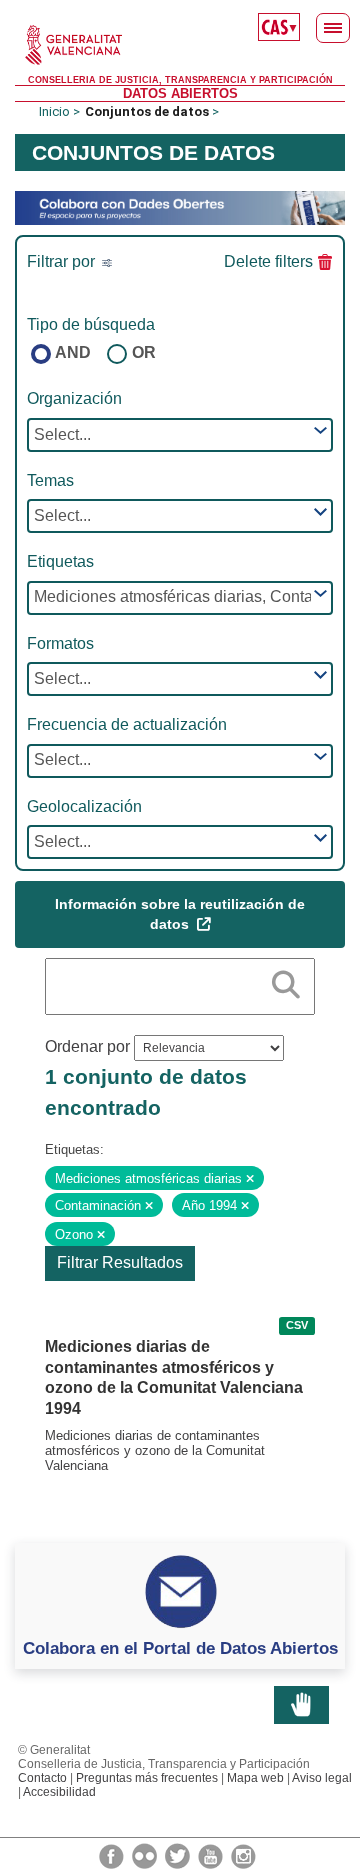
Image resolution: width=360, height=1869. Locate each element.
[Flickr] (146, 1855)
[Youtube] (212, 1855)
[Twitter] (179, 1855)
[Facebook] (113, 1855)
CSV (297, 1326)
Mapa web (255, 1778)
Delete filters (268, 261)
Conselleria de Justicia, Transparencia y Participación (180, 80)
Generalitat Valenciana (180, 45)
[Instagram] (243, 1855)
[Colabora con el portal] (180, 206)
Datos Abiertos (180, 93)
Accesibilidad (59, 1792)
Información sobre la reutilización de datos (180, 914)
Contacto (42, 1778)
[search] (286, 981)
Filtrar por (63, 261)
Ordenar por (87, 1046)
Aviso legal (322, 1778)
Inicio (54, 111)
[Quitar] (250, 1179)
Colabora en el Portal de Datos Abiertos (180, 1648)
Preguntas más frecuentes (147, 1778)
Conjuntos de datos (147, 111)
